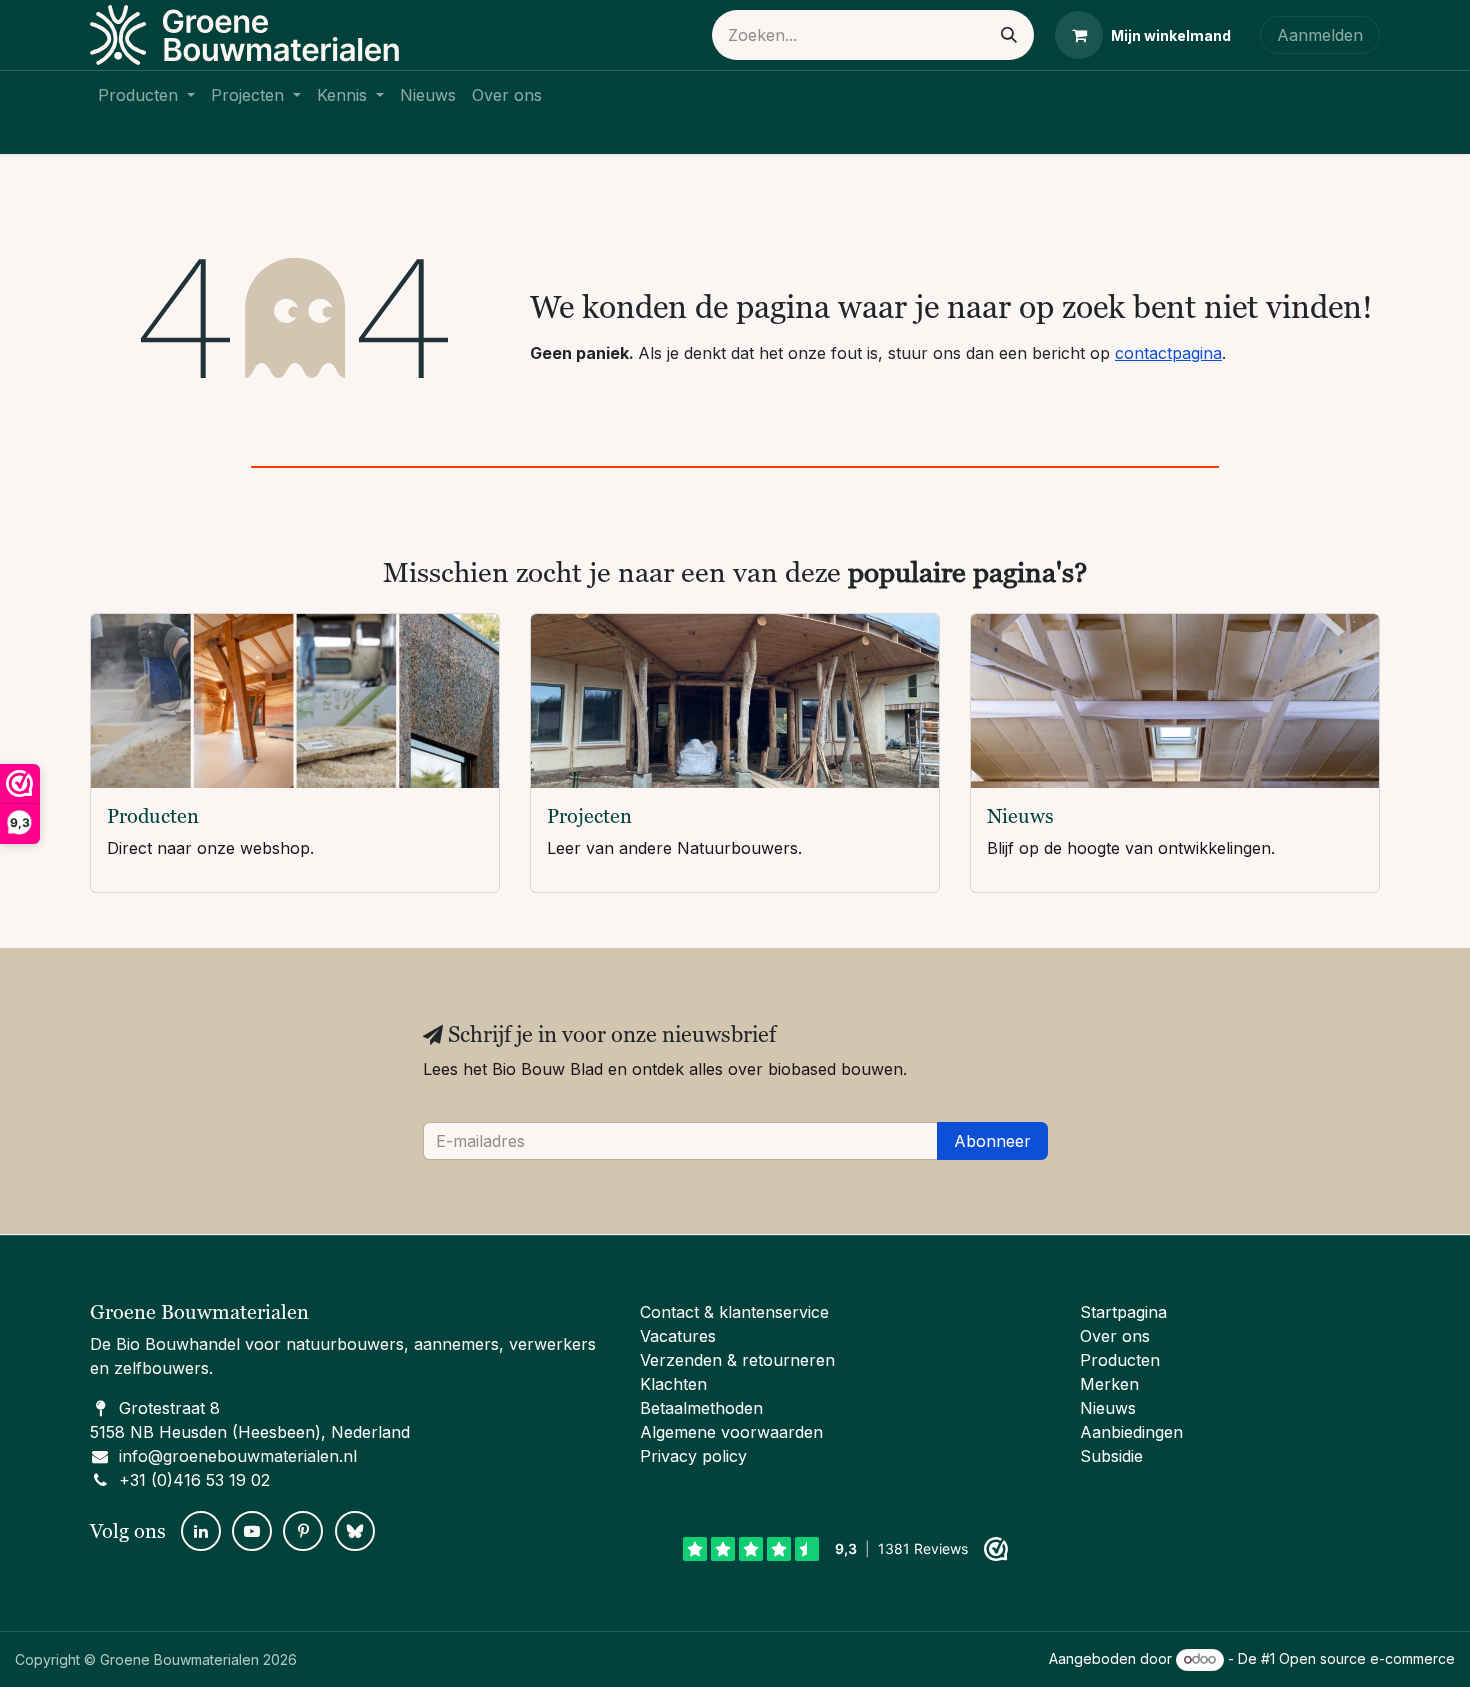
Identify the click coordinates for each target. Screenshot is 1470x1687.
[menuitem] (146, 95)
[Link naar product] (295, 701)
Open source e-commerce (1367, 1658)
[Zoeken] (1009, 35)
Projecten (589, 816)
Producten (153, 816)
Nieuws (1020, 816)
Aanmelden (1320, 35)
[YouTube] (252, 1531)
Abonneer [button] (992, 1141)
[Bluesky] (355, 1531)
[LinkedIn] (201, 1531)
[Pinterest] (303, 1531)
